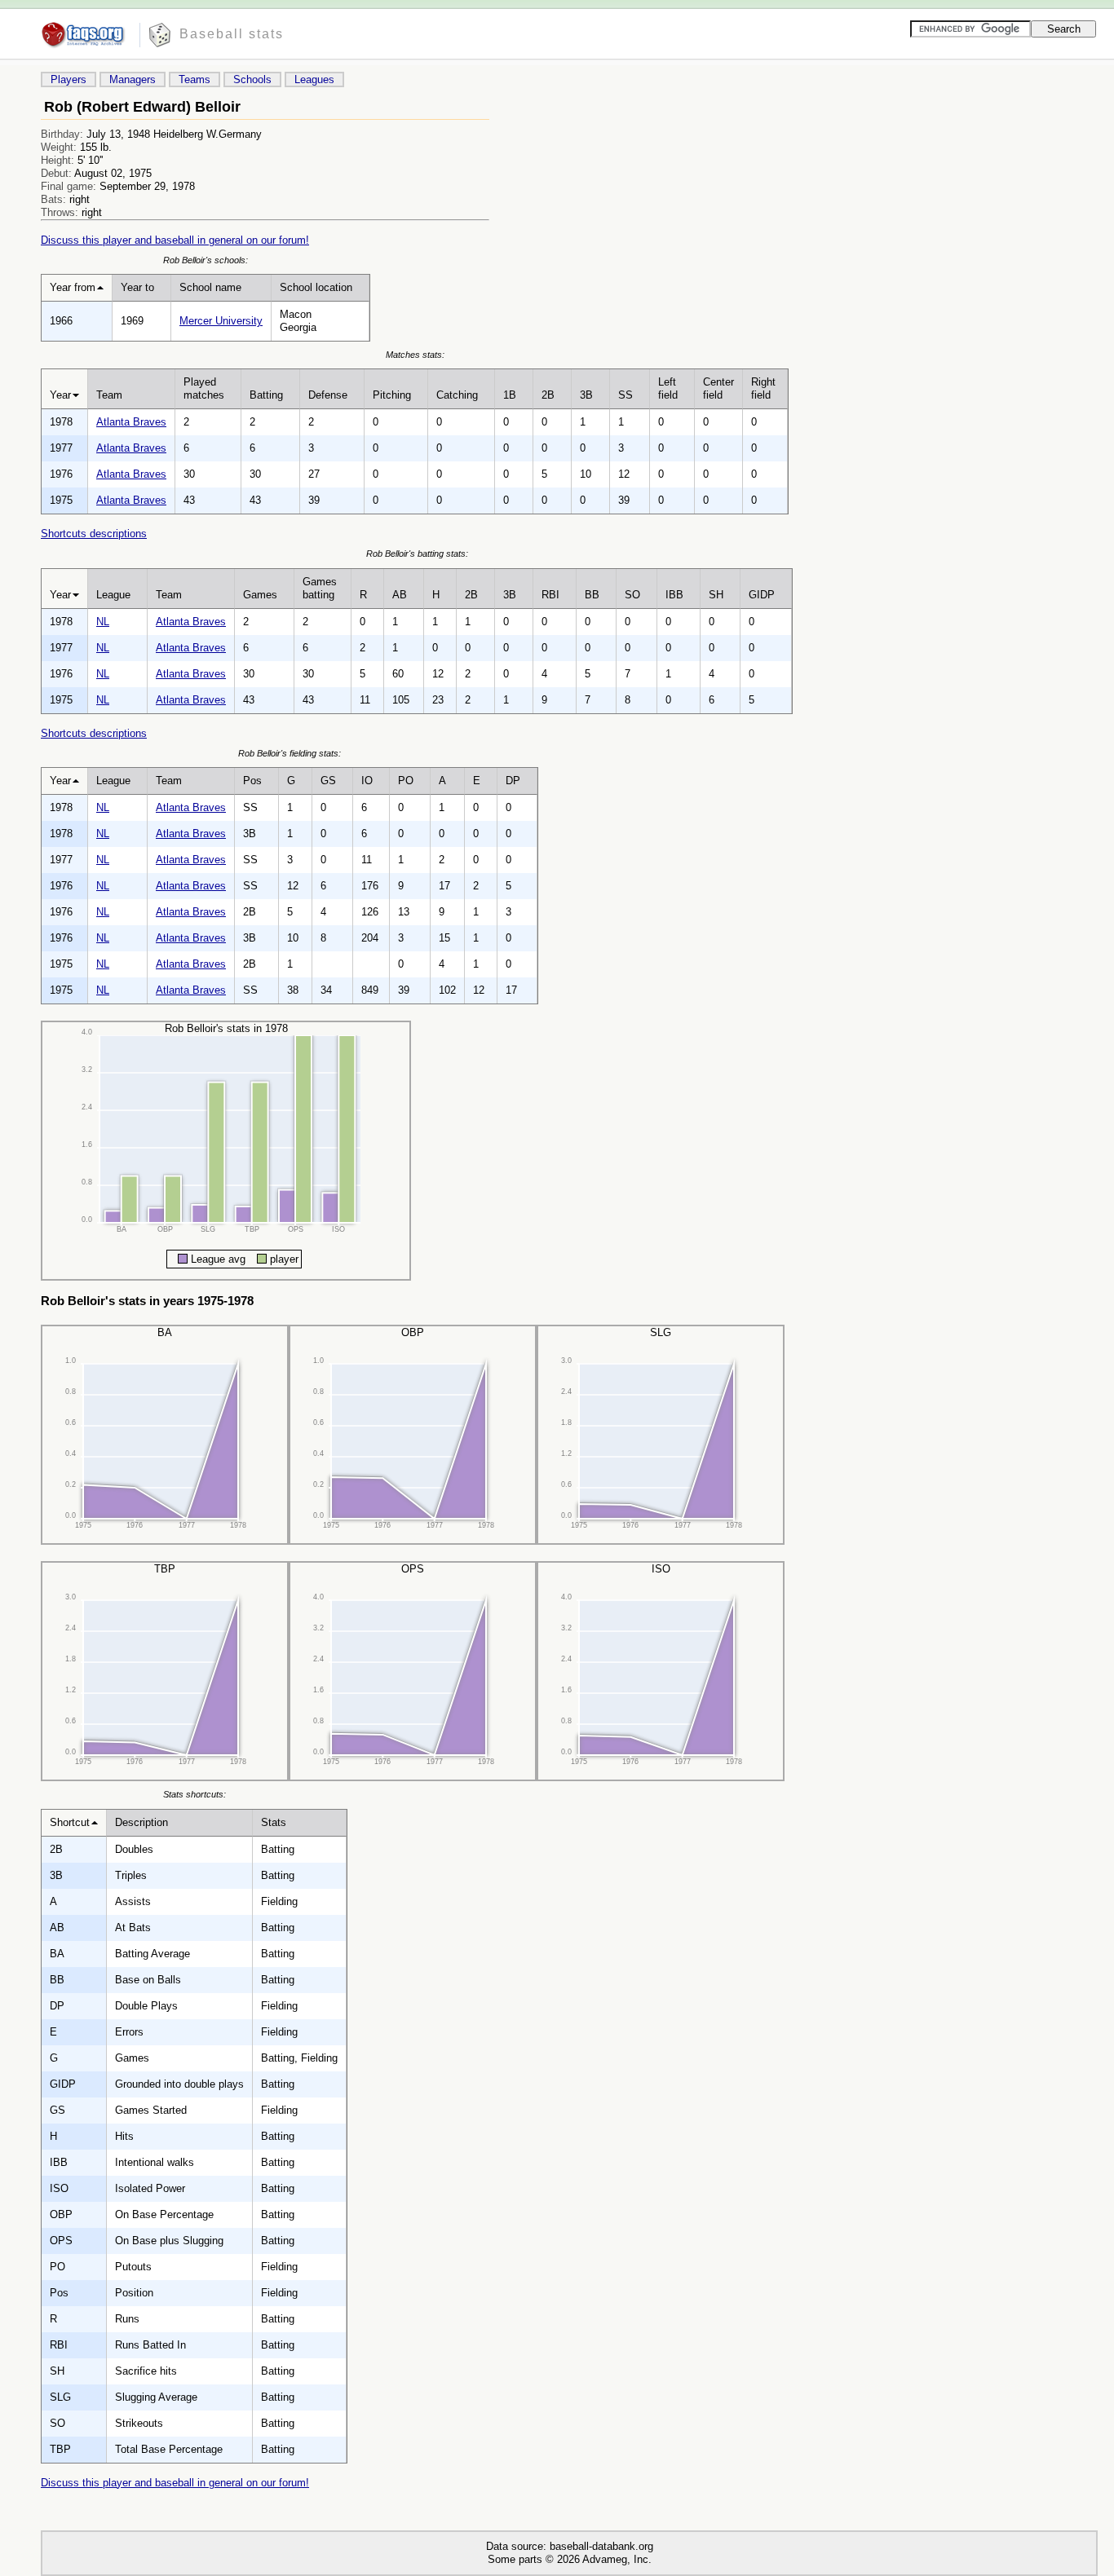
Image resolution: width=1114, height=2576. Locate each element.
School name (210, 287)
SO (632, 595)
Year (60, 395)
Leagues (314, 79)
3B (586, 395)
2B (548, 395)
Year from (73, 287)
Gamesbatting (320, 588)
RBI (550, 595)
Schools (252, 79)
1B (510, 395)
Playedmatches (204, 388)
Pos (252, 781)
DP (513, 781)
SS (626, 395)
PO (406, 781)
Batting (266, 395)
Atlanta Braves (131, 422)
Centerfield (718, 388)
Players (69, 79)
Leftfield (668, 388)
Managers (133, 79)
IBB (674, 595)
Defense (328, 395)
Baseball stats (232, 34)
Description (141, 1822)
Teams (195, 79)
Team (109, 395)
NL (103, 622)
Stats (274, 1822)
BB (592, 595)
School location (316, 287)
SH (716, 595)
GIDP (762, 595)
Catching (457, 395)
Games (260, 595)
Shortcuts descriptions (94, 534)
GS (328, 781)
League (113, 595)
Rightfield (763, 388)
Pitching (392, 395)
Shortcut (70, 1822)
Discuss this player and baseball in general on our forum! (175, 240)
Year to (137, 287)
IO (367, 781)
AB (400, 595)
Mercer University (221, 321)
